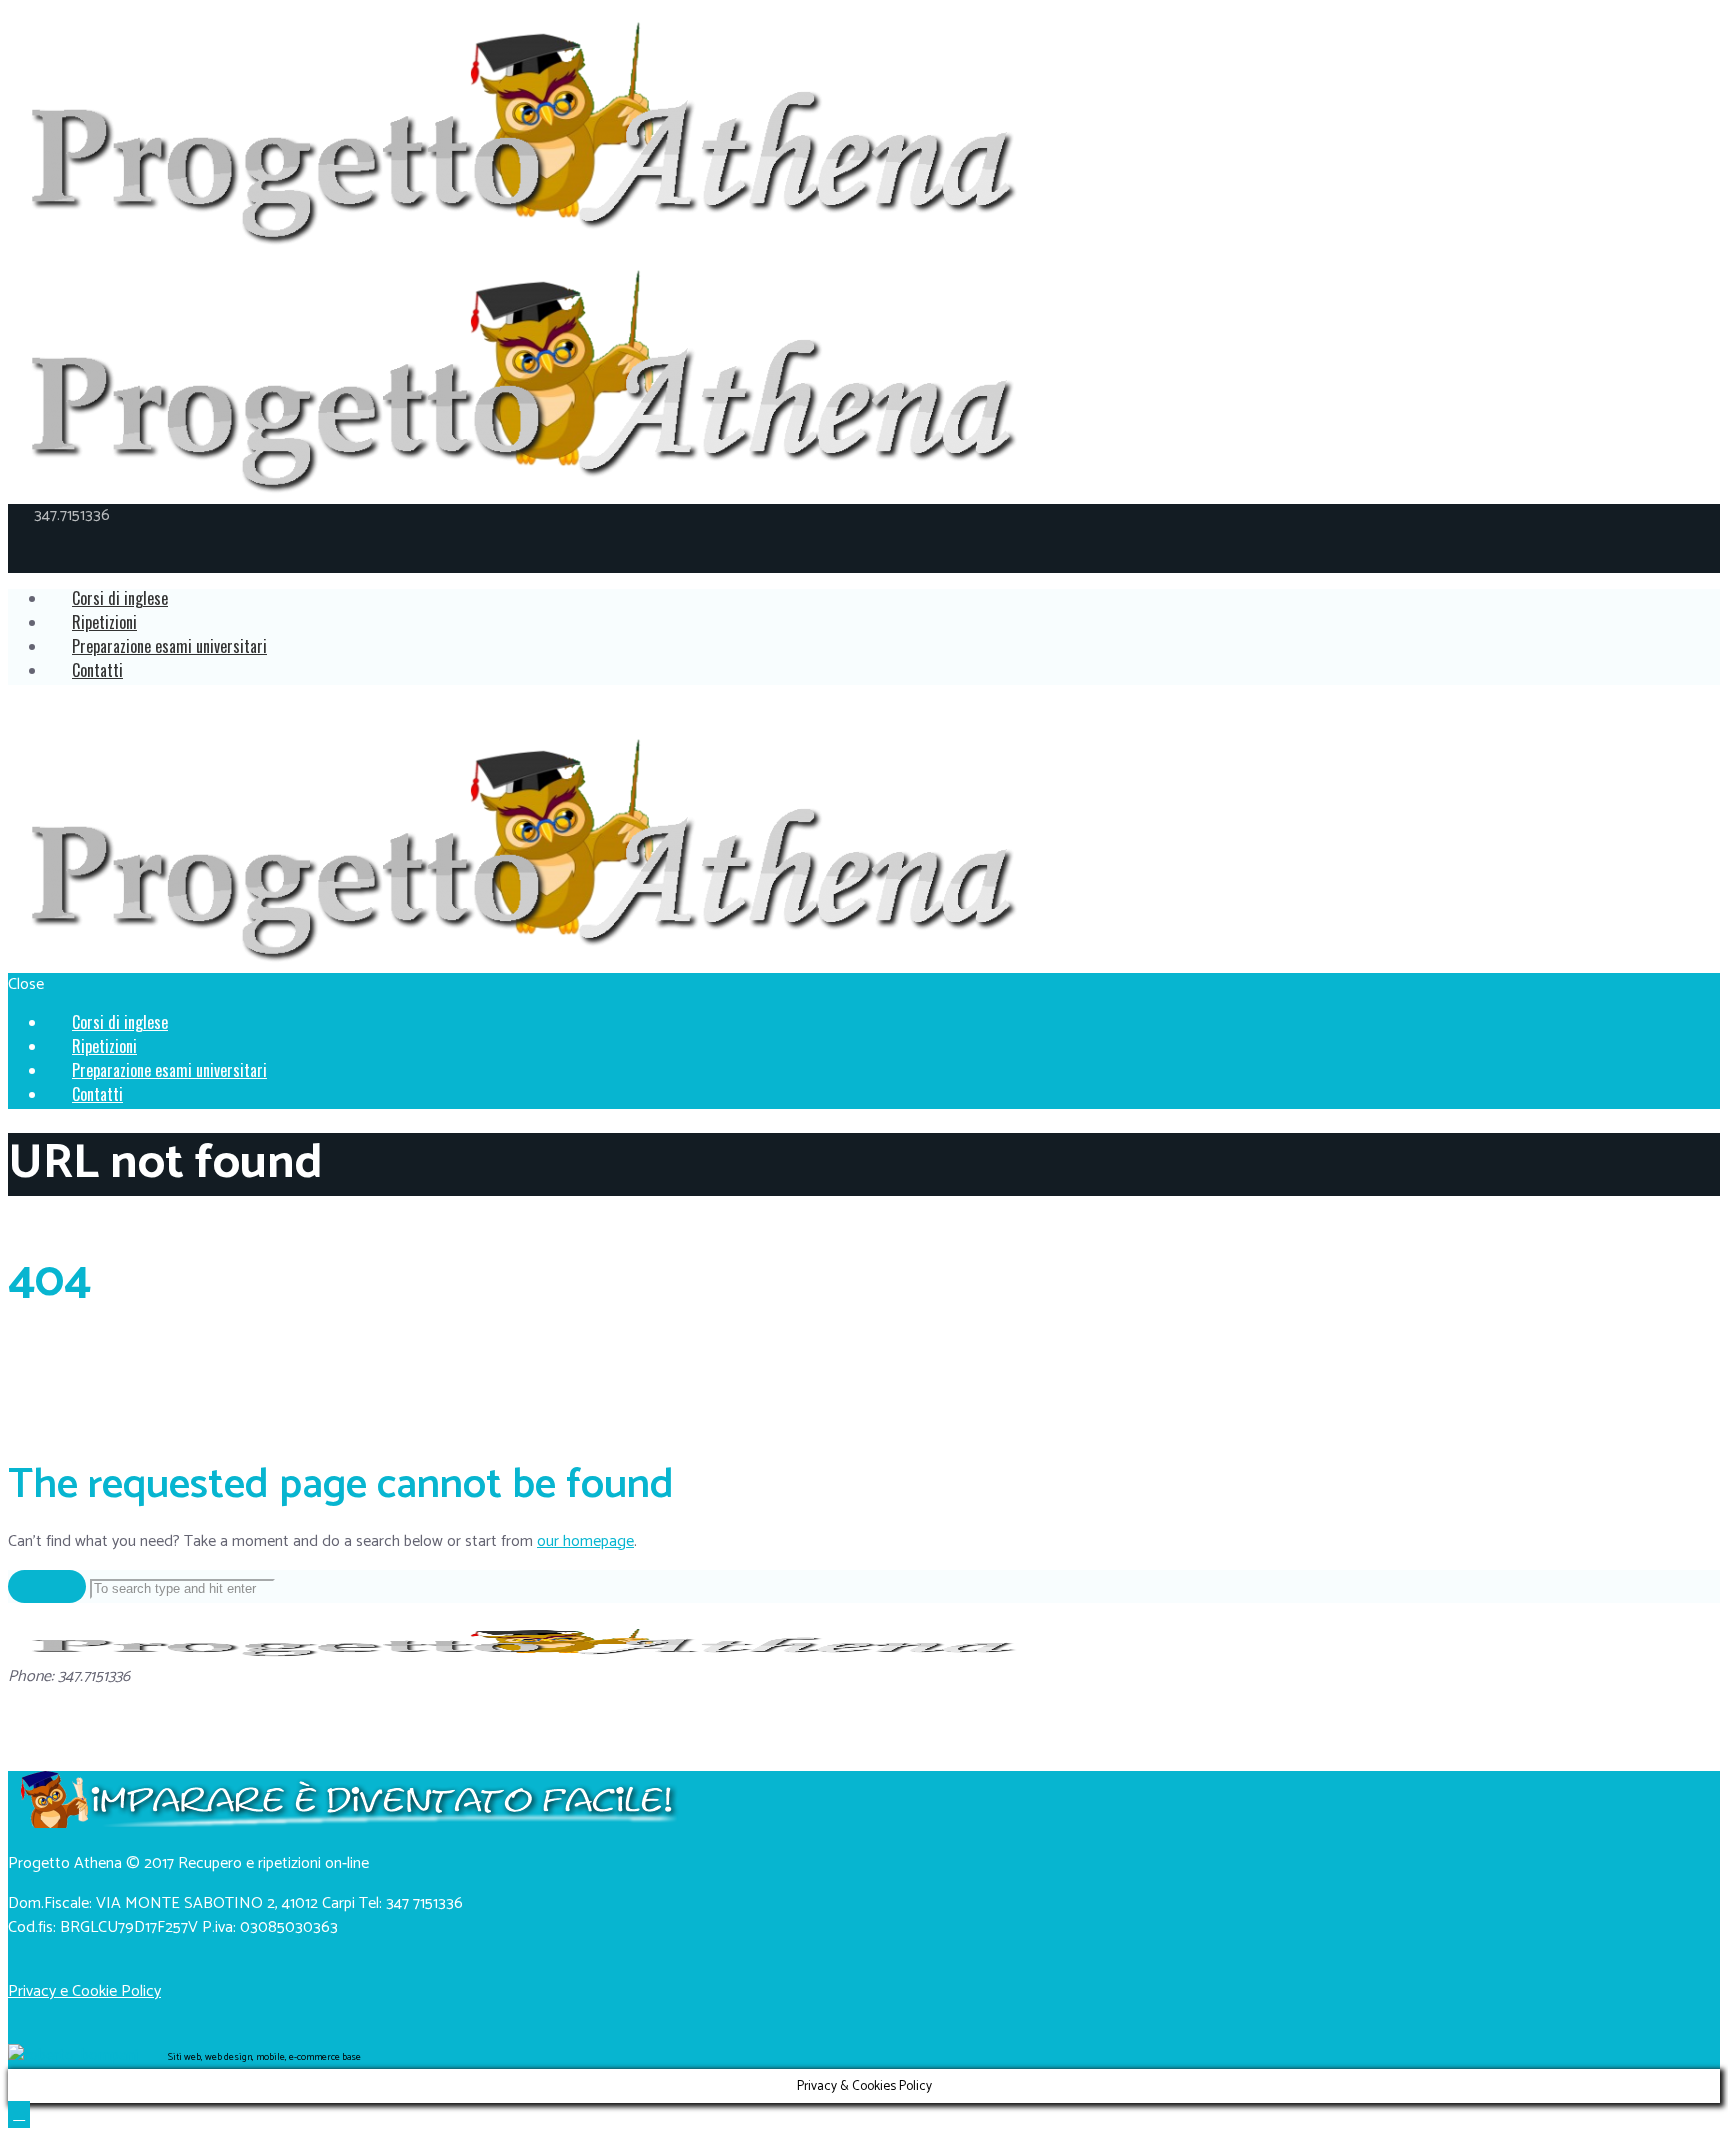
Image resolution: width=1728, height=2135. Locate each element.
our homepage (585, 1541)
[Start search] (47, 1587)
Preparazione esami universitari (169, 646)
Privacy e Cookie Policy (84, 1991)
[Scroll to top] (19, 2114)
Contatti (97, 670)
